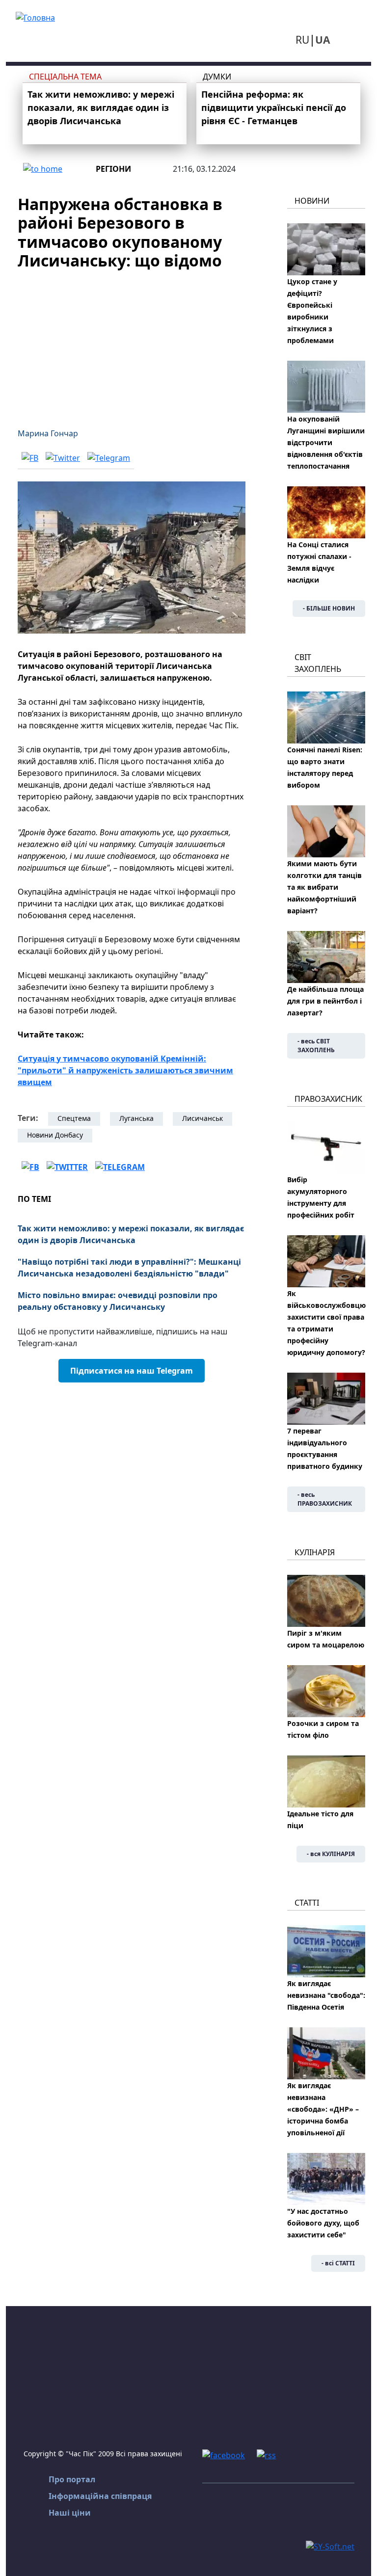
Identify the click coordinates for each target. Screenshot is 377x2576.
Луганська (136, 1118)
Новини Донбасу (55, 1135)
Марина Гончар (48, 433)
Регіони (113, 169)
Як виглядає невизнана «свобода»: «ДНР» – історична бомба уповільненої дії (323, 2109)
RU (302, 40)
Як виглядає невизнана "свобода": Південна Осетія (326, 1995)
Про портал (72, 2479)
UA (323, 40)
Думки (217, 77)
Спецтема (74, 1118)
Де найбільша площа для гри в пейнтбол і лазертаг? (325, 1001)
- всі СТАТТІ (338, 2263)
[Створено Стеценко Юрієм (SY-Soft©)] (330, 2546)
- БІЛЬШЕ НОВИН (329, 608)
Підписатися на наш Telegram (132, 1371)
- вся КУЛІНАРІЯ (331, 1854)
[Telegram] (109, 458)
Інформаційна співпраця (100, 2496)
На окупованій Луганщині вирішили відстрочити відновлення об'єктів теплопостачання (326, 442)
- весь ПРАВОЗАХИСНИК (325, 1499)
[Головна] (35, 17)
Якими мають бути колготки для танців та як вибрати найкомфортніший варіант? (324, 887)
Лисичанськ (202, 1118)
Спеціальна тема (65, 77)
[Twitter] (63, 458)
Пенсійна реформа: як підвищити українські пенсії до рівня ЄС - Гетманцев (274, 107)
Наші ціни (70, 2513)
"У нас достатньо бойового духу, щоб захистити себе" (323, 2223)
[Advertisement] (132, 343)
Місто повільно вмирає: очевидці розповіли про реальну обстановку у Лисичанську (118, 1301)
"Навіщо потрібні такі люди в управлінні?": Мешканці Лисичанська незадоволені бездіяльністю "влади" (129, 1268)
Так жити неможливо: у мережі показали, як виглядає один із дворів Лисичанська (101, 107)
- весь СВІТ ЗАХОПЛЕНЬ (316, 1046)
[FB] (30, 458)
